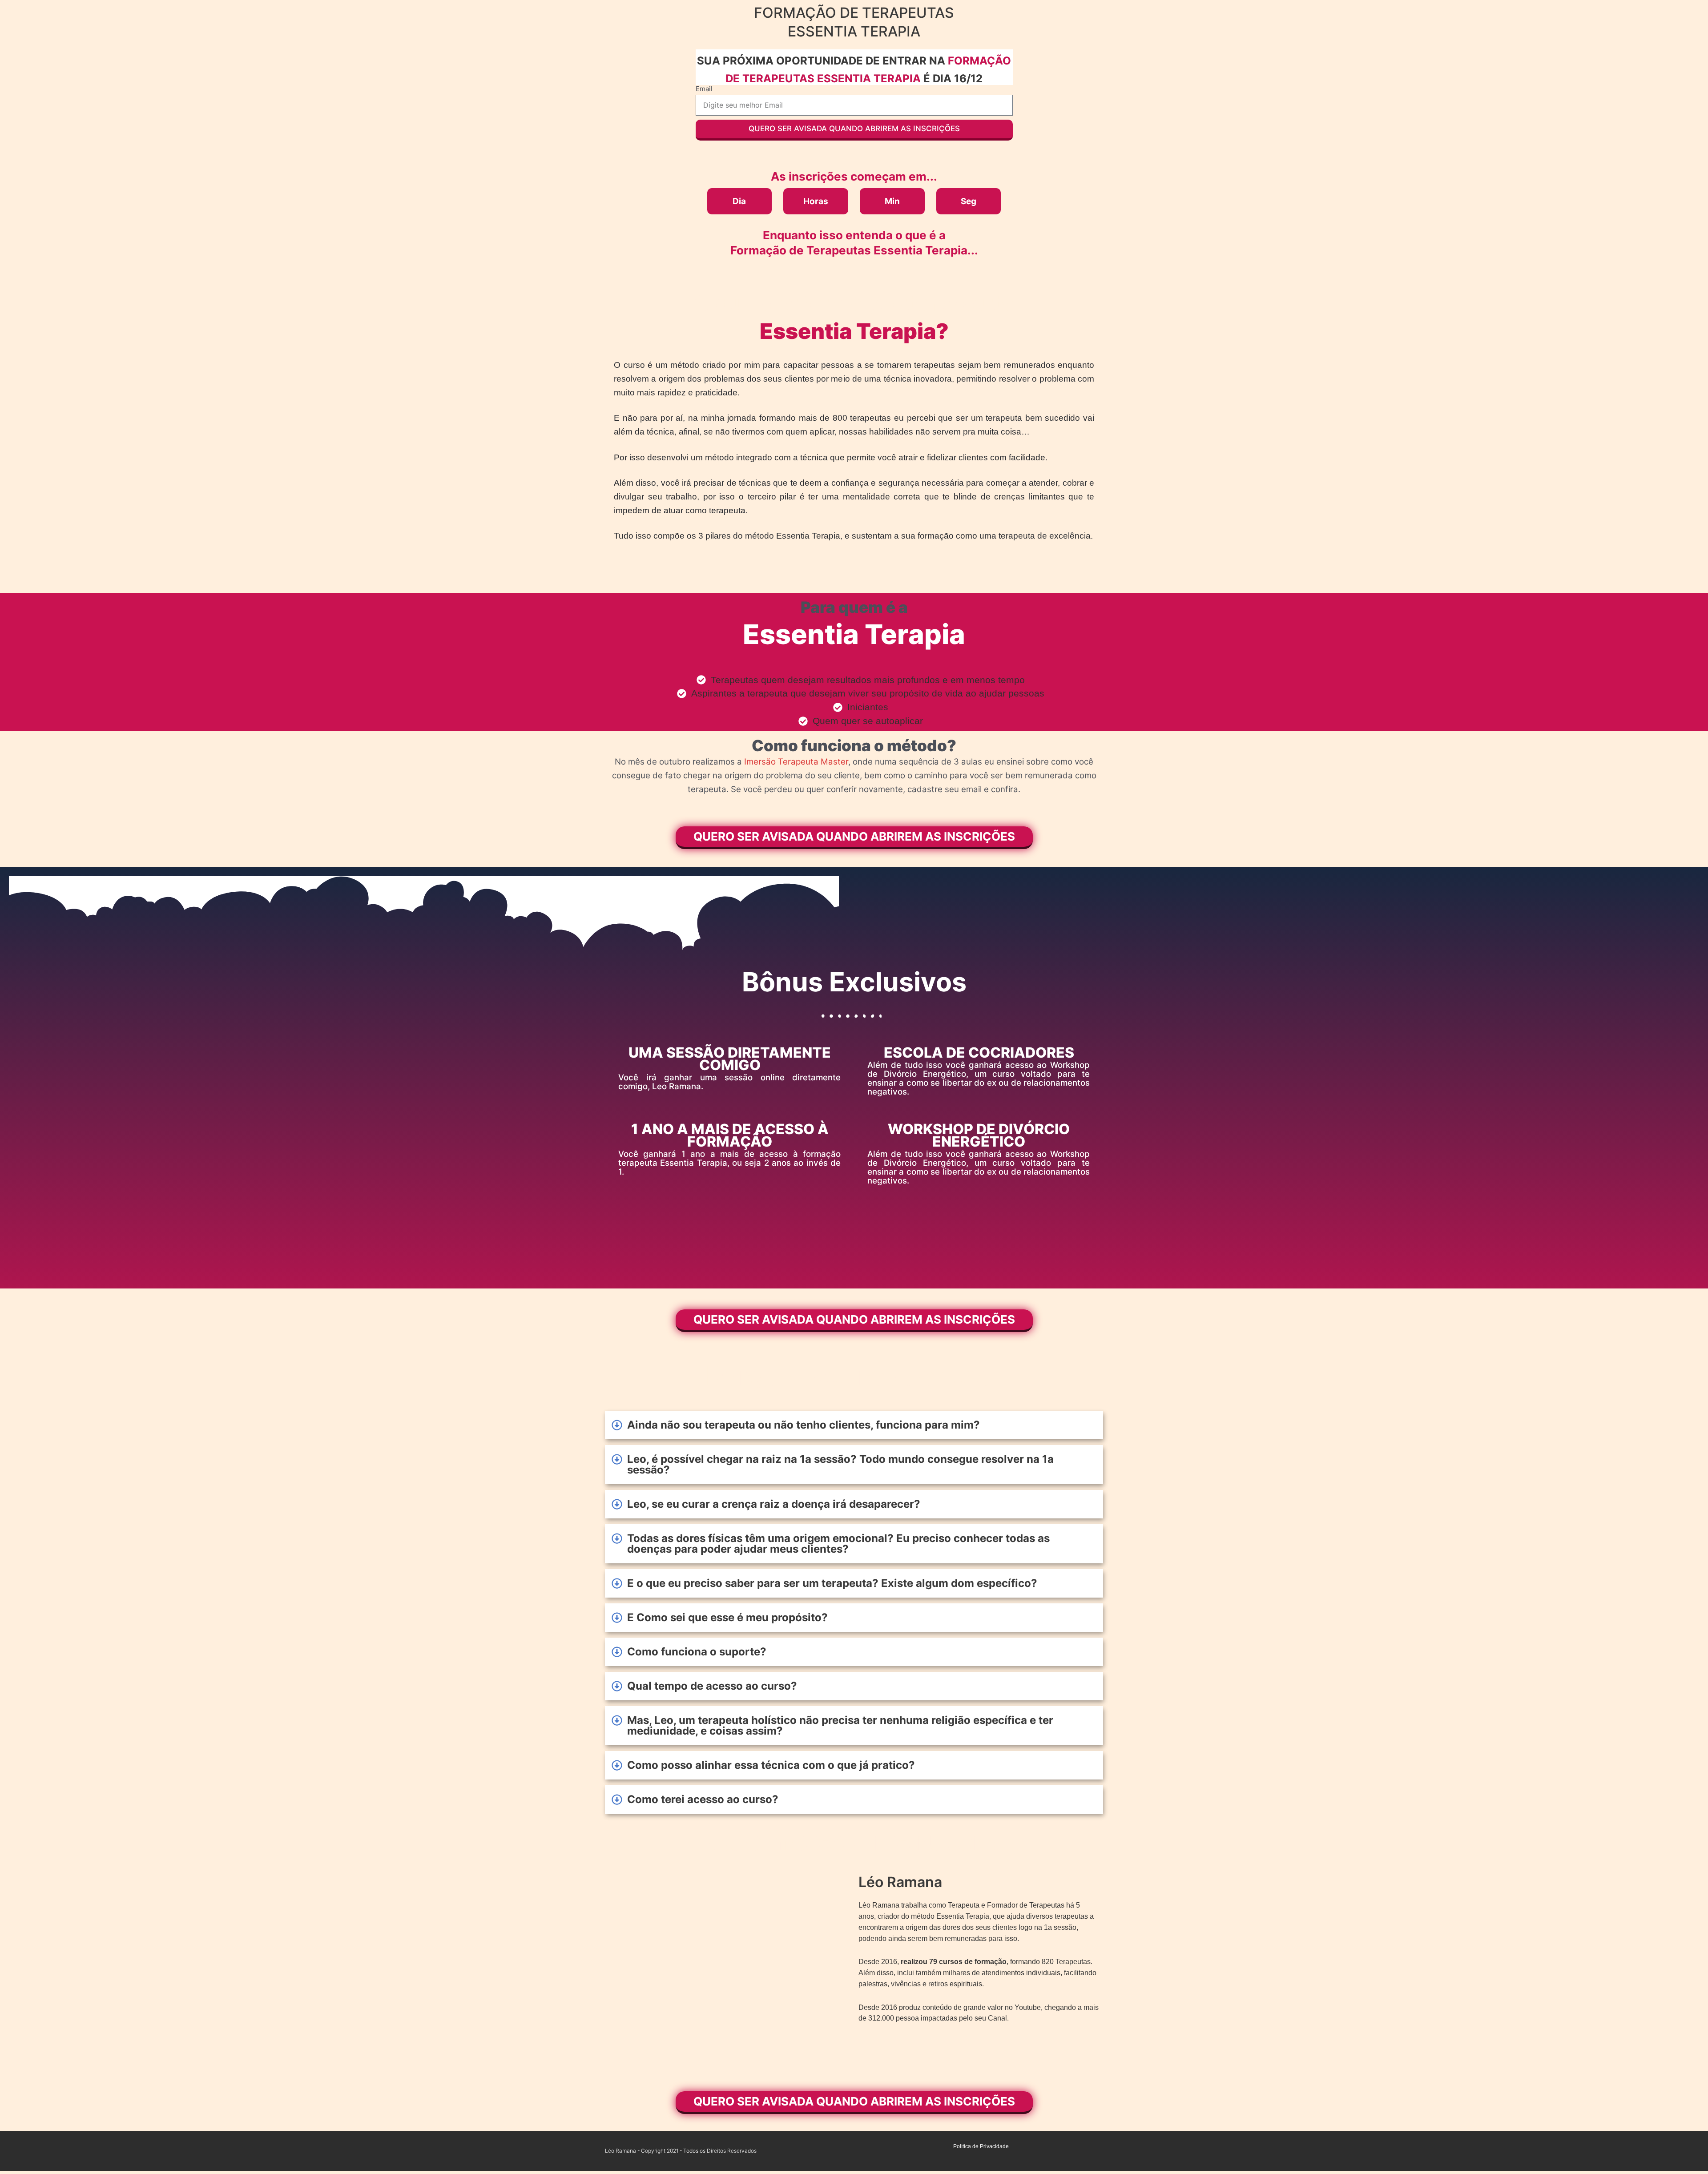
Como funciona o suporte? (697, 1652)
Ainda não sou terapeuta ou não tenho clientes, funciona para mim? (804, 1425)
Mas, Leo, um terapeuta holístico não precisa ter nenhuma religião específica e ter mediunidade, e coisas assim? (840, 1725)
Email (704, 89)
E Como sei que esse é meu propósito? (727, 1617)
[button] (854, 1425)
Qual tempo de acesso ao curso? (712, 1686)
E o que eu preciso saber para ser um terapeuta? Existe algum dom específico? (832, 1583)
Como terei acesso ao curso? (703, 1799)
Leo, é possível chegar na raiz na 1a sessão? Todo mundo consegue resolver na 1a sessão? (840, 1464)
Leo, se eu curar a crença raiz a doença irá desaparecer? (774, 1504)
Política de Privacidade (981, 2146)
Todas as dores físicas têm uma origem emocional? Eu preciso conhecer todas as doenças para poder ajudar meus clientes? (838, 1544)
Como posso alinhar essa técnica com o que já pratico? (771, 1765)
